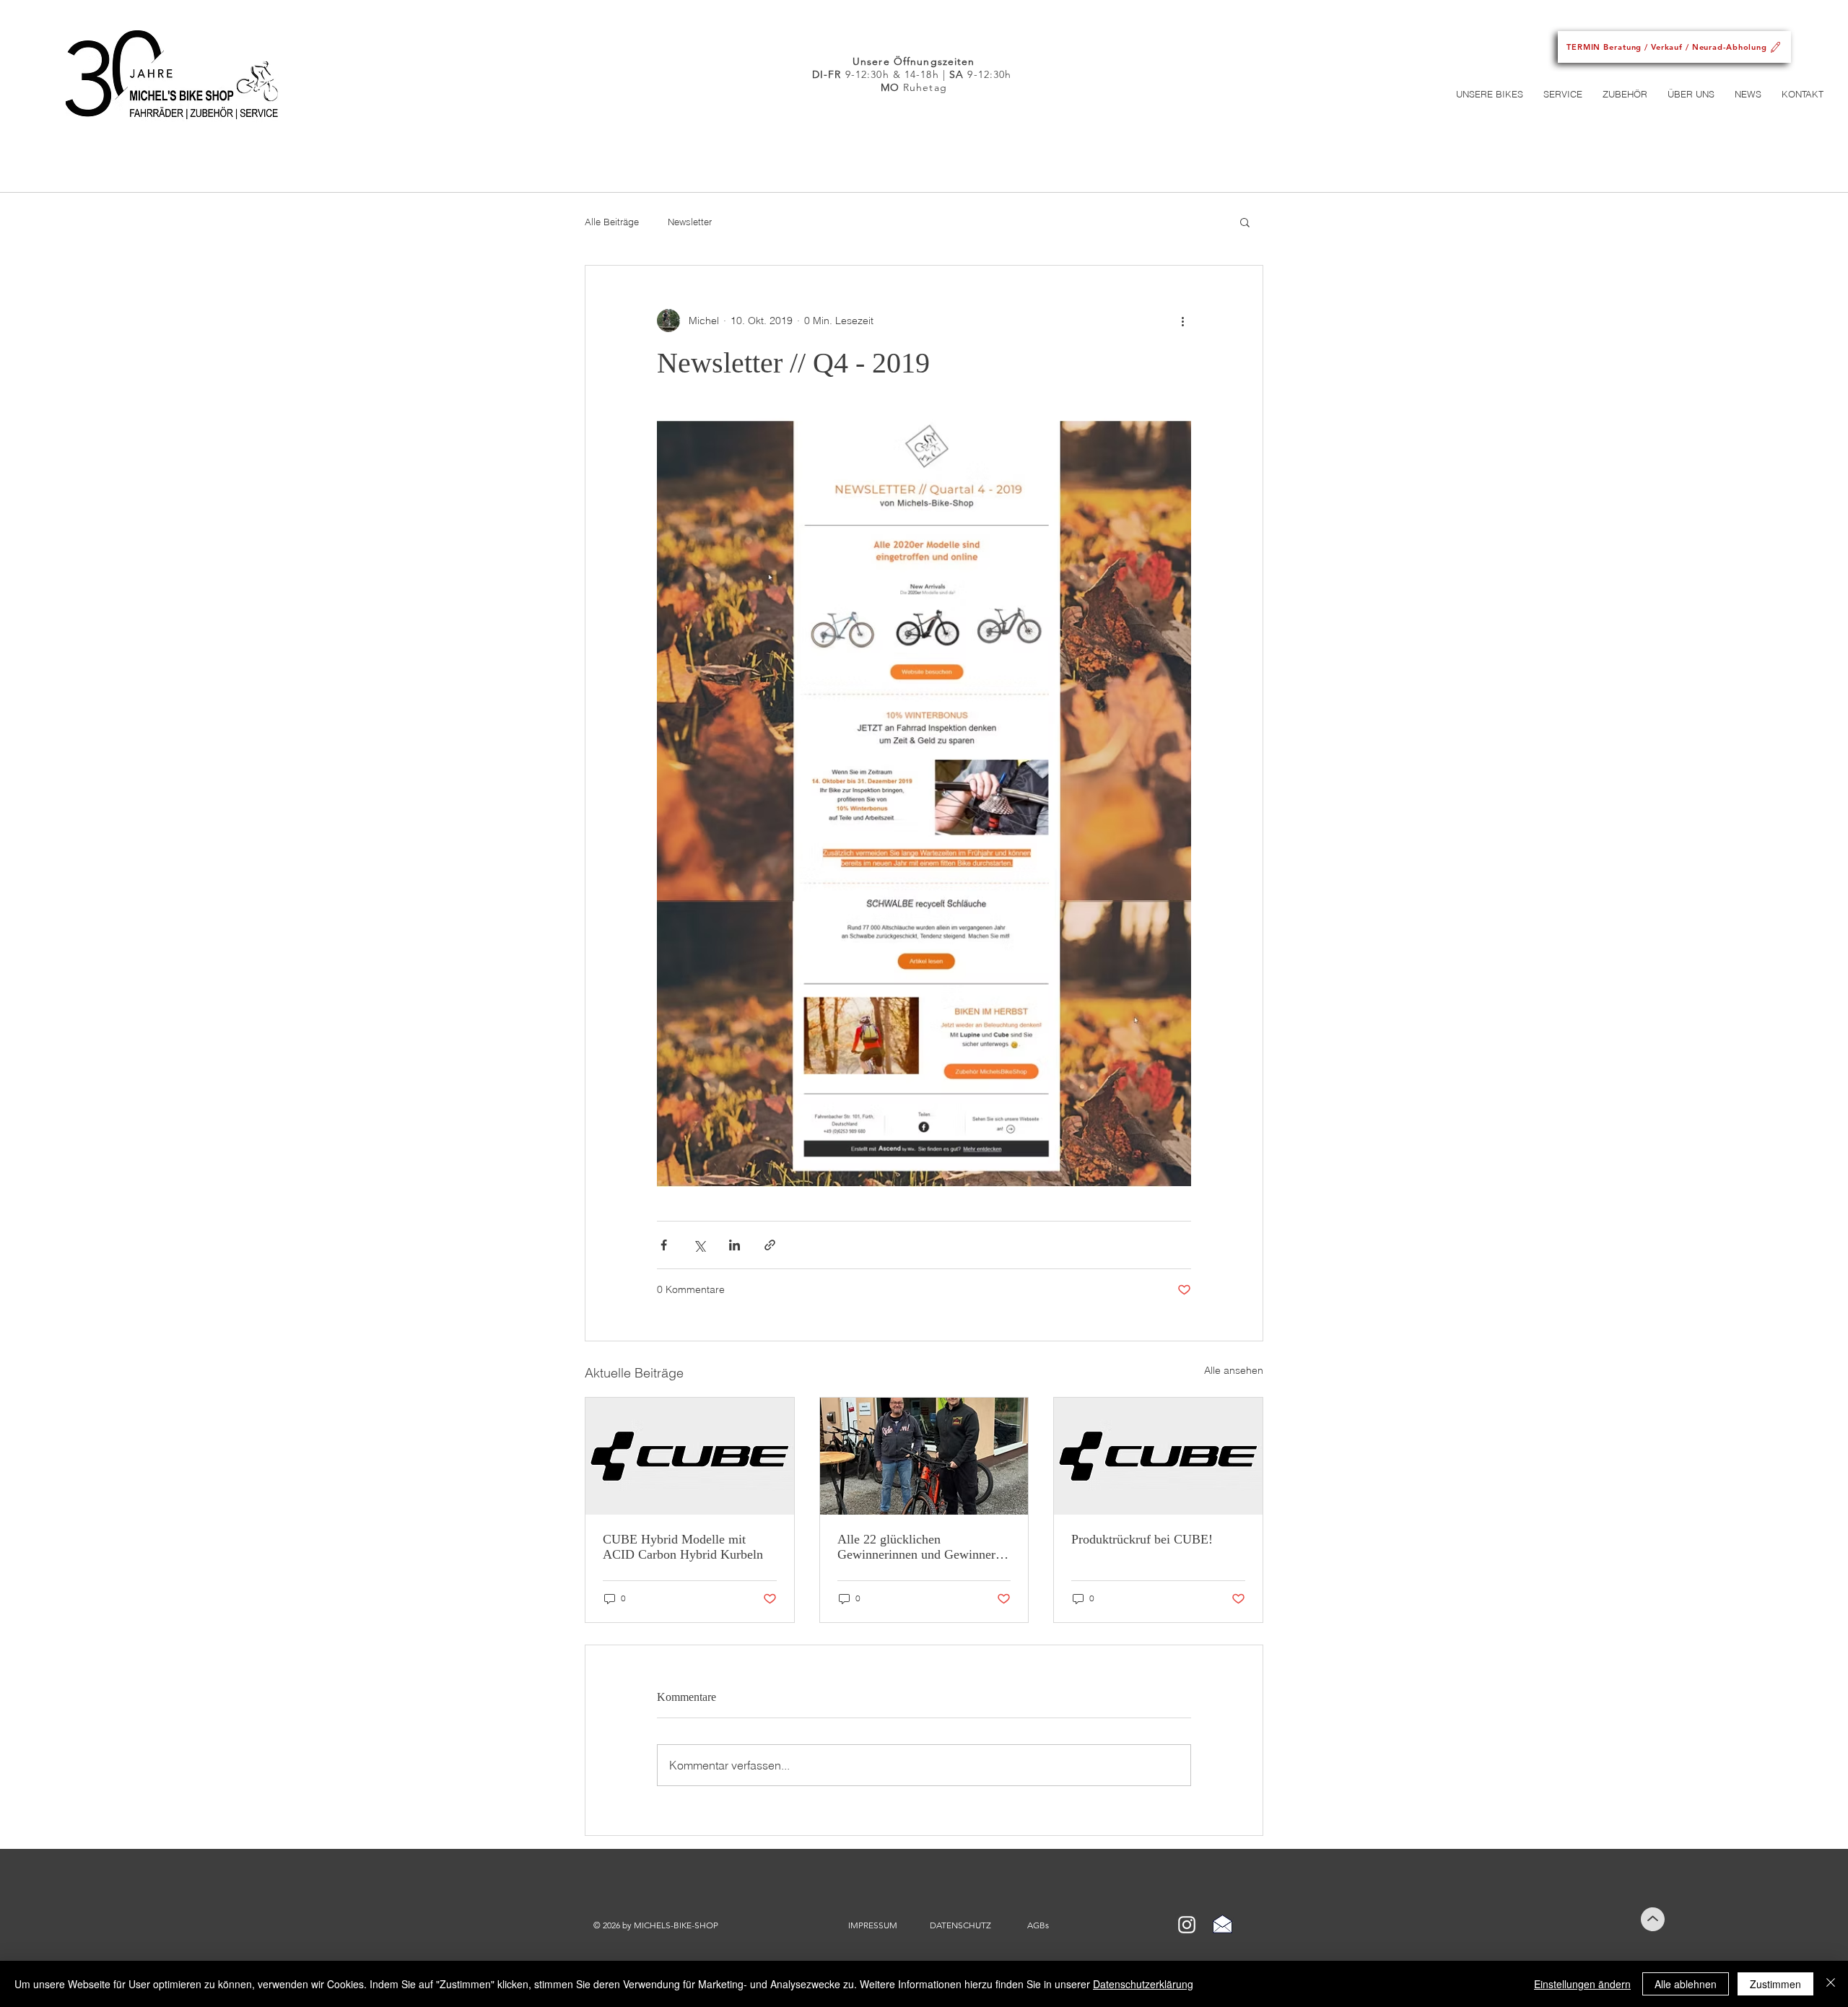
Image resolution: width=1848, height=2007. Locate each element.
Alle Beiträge (612, 222)
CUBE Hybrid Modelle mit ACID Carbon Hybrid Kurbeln (683, 1547)
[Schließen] (1831, 1984)
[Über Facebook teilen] (664, 1245)
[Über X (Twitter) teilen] (699, 1245)
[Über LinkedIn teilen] (735, 1245)
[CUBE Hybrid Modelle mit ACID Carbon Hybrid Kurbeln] (690, 1456)
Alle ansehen (1234, 1370)
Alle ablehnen (1686, 1984)
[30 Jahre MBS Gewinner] (924, 1456)
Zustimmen (1775, 1984)
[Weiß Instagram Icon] (1187, 1925)
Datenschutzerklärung (1143, 1984)
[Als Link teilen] (770, 1245)
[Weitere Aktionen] (1182, 321)
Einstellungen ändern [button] (1582, 1984)
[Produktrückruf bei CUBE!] (1158, 1456)
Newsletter (690, 222)
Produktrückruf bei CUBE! (1142, 1539)
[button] (1490, 94)
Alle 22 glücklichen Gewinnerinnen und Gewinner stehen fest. (916, 1547)
